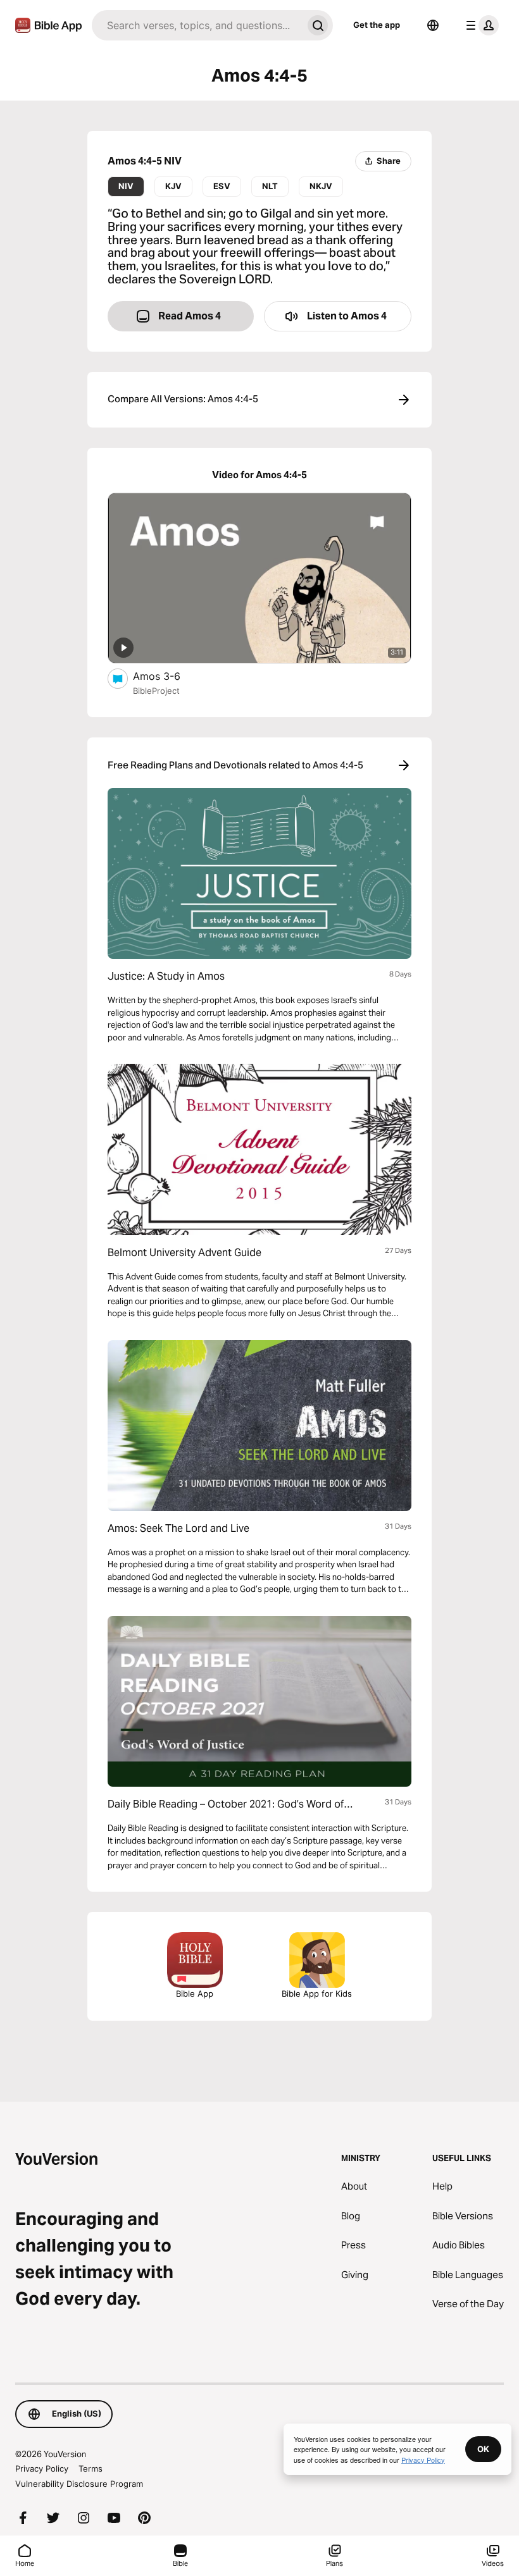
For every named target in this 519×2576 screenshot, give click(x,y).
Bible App (195, 1994)
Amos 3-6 (168, 676)
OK (483, 2449)
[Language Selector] (433, 25)
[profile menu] (480, 25)
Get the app (377, 25)
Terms (91, 2468)
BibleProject (156, 691)
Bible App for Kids (317, 1994)
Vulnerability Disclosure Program (79, 2484)
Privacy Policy (42, 2468)
